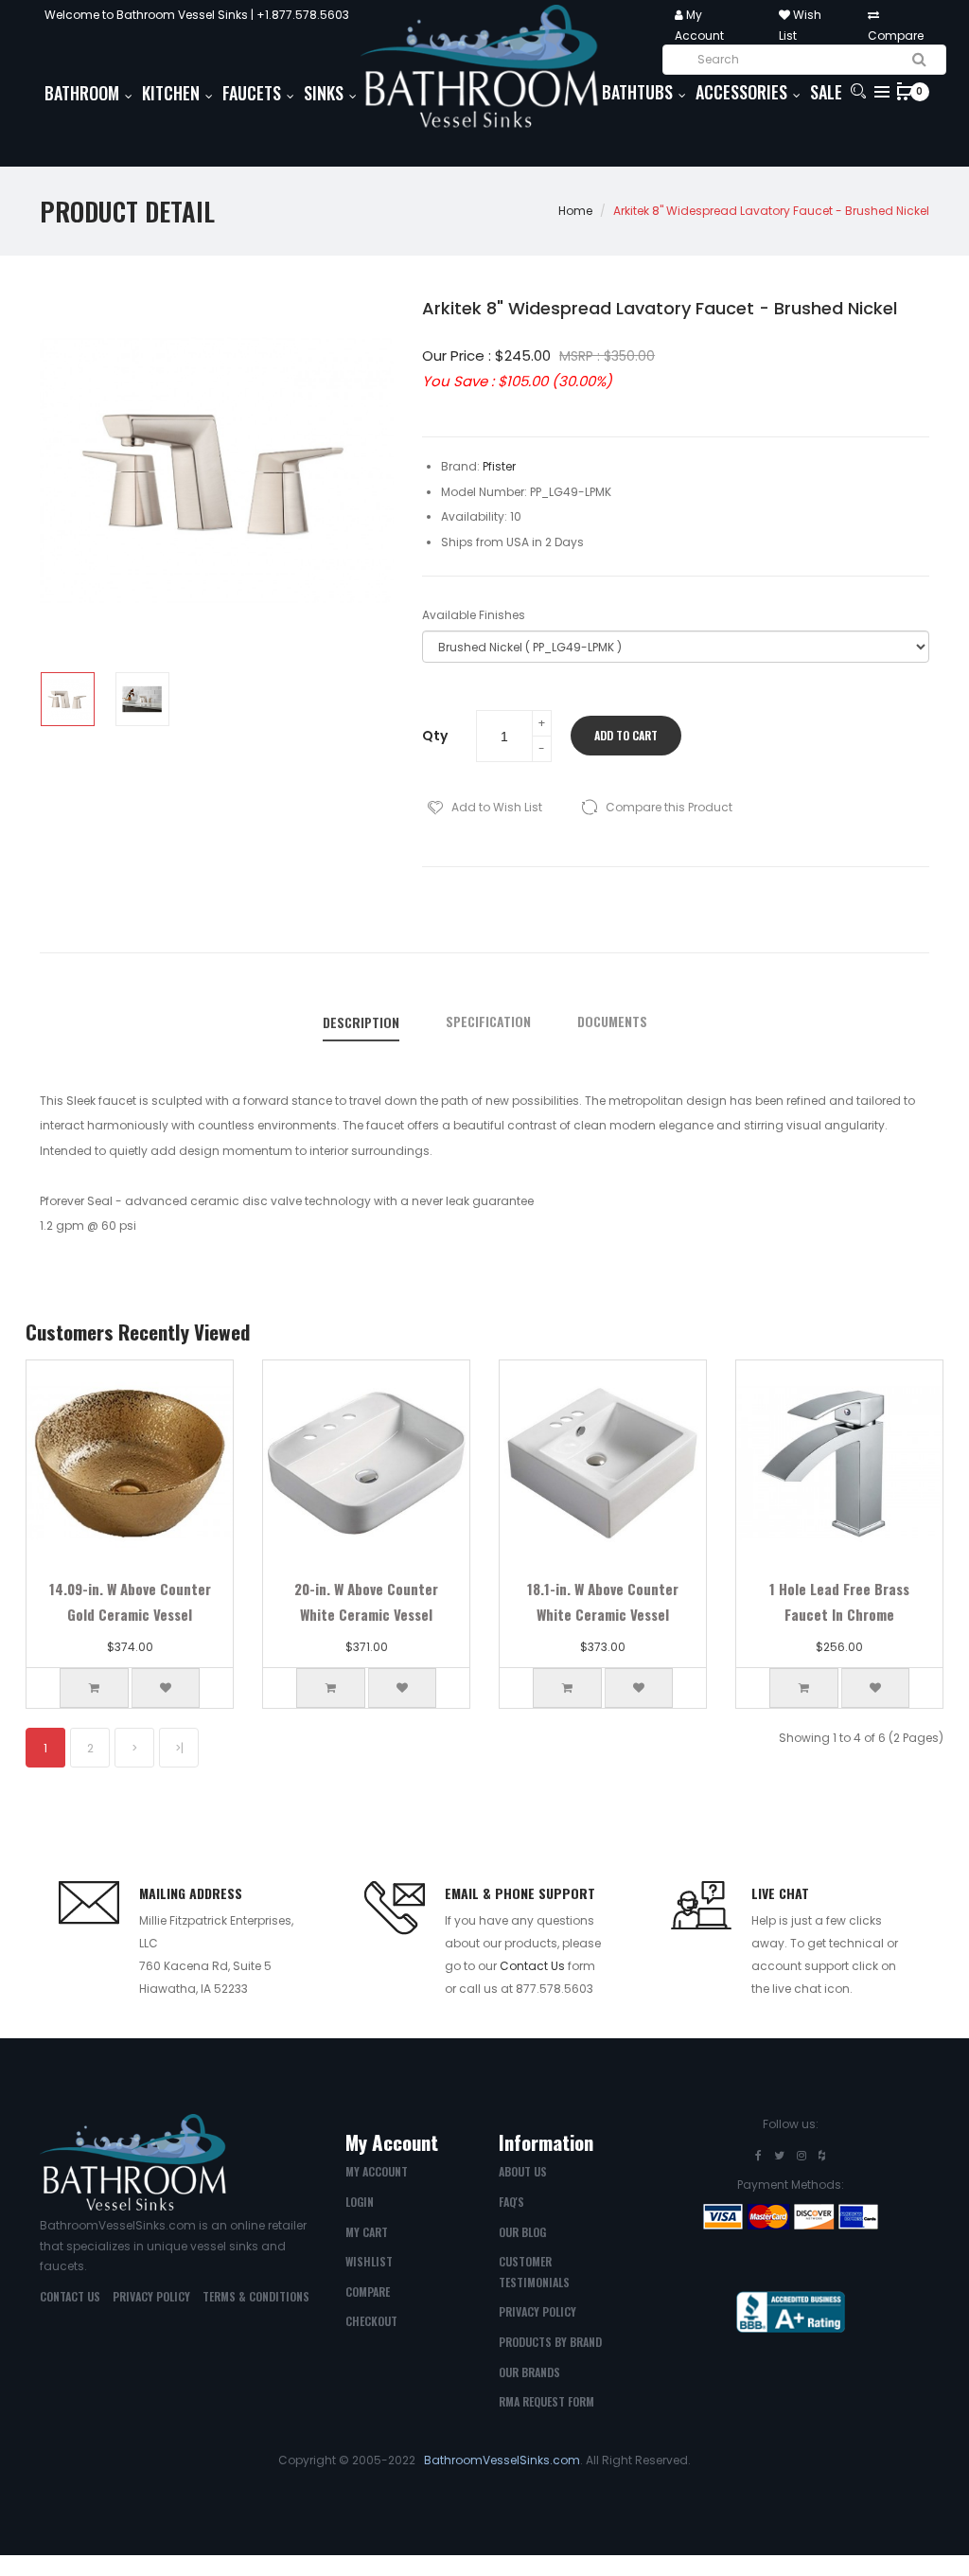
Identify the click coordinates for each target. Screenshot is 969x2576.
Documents (612, 1022)
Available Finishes (474, 615)
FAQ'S (511, 2202)
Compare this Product (669, 807)
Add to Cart (626, 735)
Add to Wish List (497, 807)
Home (575, 211)
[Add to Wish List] (166, 1688)
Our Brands (529, 2372)
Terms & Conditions (256, 2296)
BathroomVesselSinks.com (502, 2460)
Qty (435, 736)
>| (179, 1748)
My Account (377, 2171)
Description (361, 1022)
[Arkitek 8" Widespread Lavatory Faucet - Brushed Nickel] (68, 699)
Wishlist (369, 2261)
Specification (488, 1022)
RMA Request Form (546, 2401)
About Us (523, 2171)
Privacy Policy (151, 2296)
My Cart (367, 2232)
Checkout (371, 2321)
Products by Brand (550, 2342)
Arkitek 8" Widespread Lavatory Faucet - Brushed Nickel (771, 211)
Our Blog (522, 2232)
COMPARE (368, 2292)
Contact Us (532, 1966)
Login (360, 2202)
